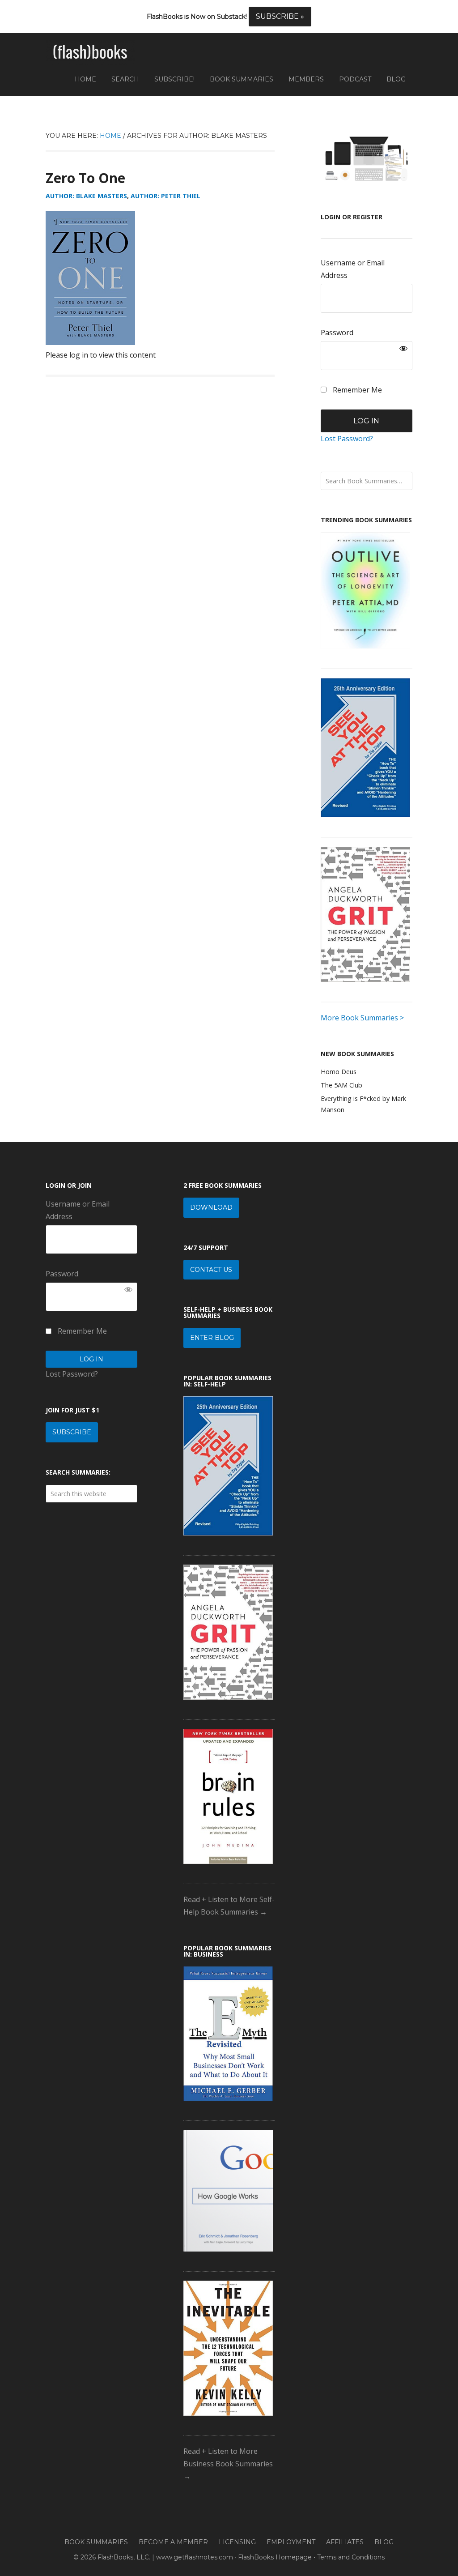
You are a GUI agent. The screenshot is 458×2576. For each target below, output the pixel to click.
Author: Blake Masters (86, 196)
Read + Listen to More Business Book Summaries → (228, 2464)
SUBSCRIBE (72, 1432)
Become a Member (173, 2542)
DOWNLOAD (211, 1207)
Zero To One (85, 178)
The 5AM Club (341, 1085)
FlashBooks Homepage (275, 2557)
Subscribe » (280, 16)
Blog (384, 2542)
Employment (291, 2542)
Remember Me (356, 390)
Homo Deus (339, 1072)
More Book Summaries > (362, 1018)
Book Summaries (96, 2542)
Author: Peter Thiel (165, 196)
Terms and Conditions (351, 2557)
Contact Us (211, 1270)
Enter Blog (212, 1338)
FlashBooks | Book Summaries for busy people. (90, 52)
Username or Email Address (353, 269)
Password (337, 333)
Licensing (237, 2542)
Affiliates (345, 2542)
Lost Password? (347, 439)
